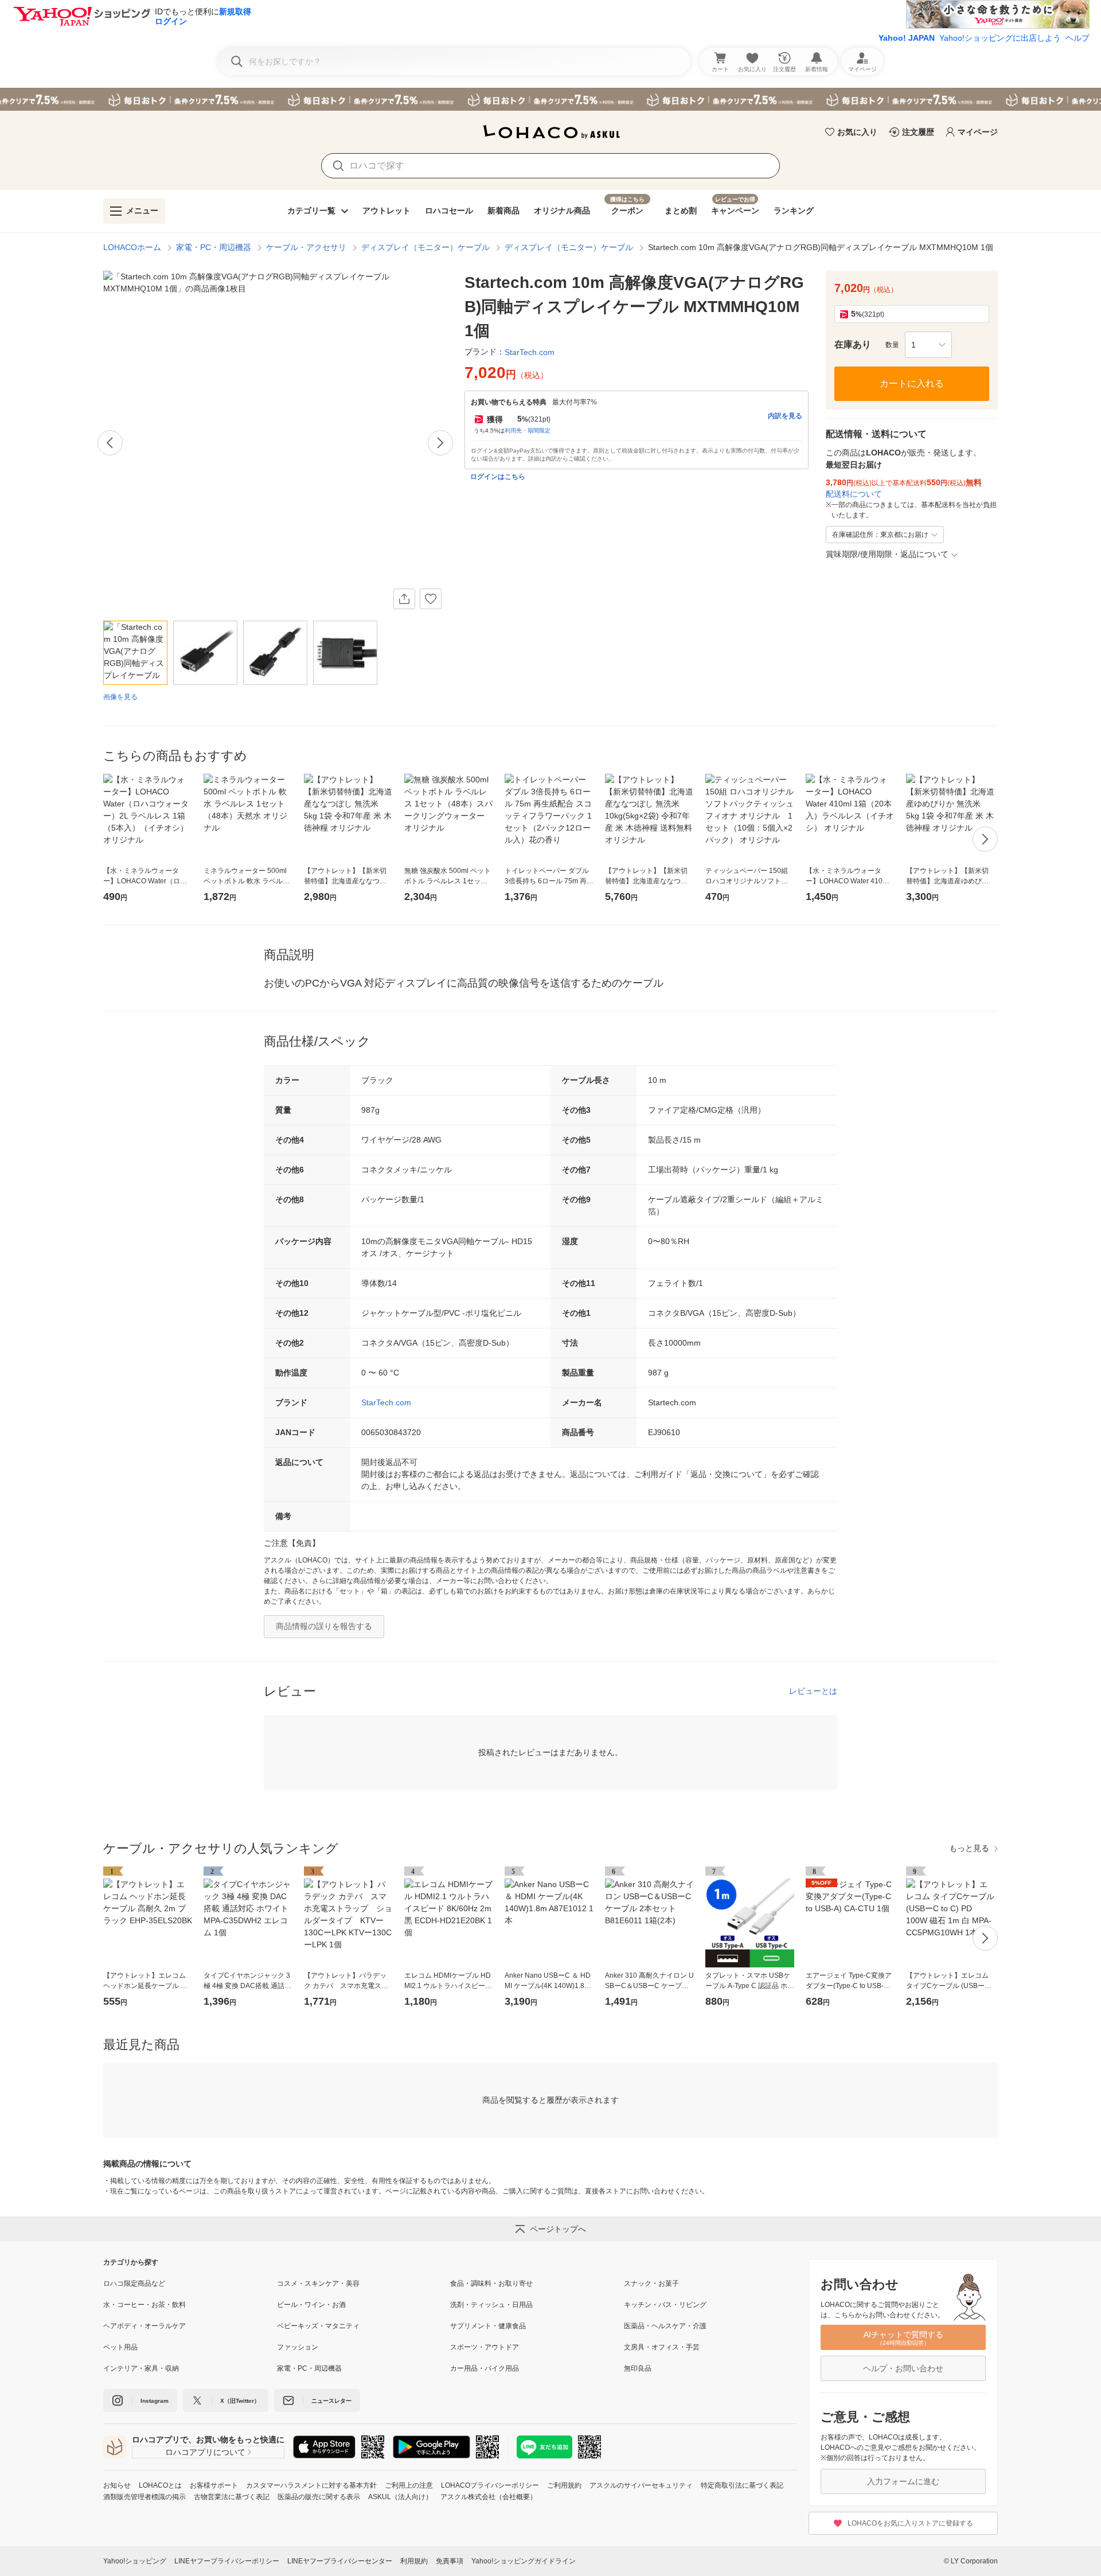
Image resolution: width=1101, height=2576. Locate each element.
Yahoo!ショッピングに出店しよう (1000, 38)
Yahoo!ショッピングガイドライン (524, 2561)
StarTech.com (386, 1402)
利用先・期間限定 (528, 430)
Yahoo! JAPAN (907, 38)
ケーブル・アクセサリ (306, 247)
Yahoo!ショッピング (135, 2561)
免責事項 (450, 2561)
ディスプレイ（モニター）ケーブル (425, 247)
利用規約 (414, 2561)
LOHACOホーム (132, 247)
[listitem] (190, 2283)
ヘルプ (1077, 38)
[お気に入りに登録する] (431, 599)
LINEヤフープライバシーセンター (340, 2561)
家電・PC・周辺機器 (214, 247)
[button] (928, 345)
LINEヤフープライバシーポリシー (227, 2561)
